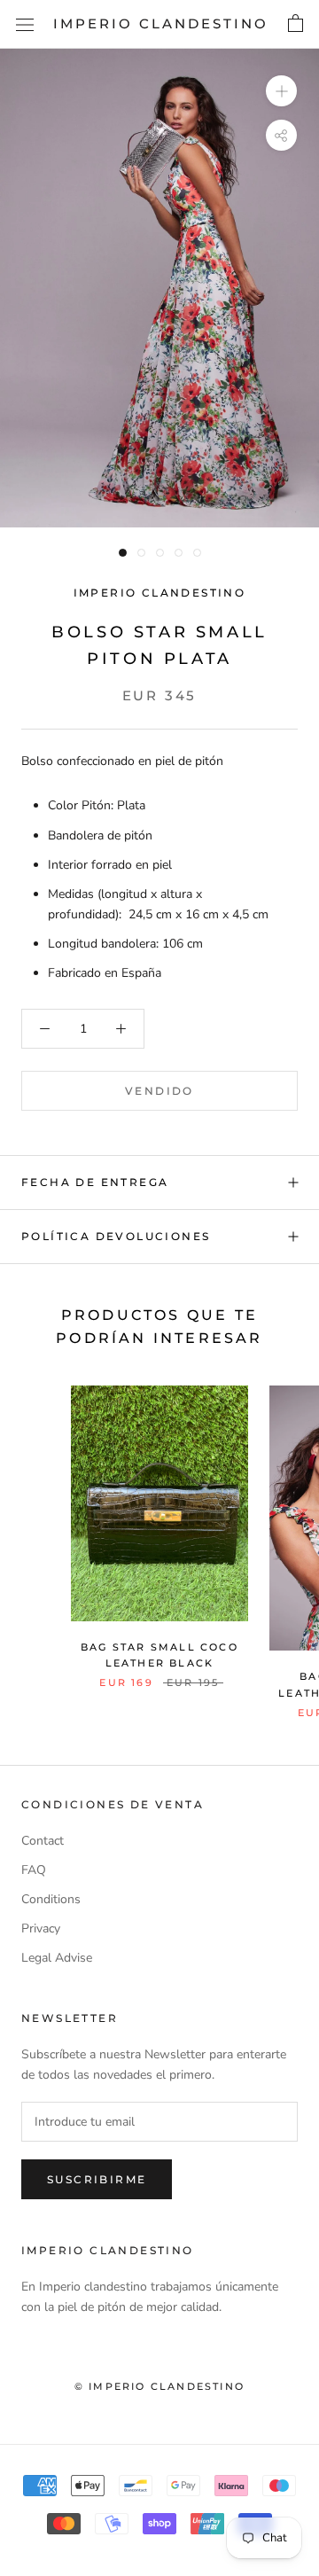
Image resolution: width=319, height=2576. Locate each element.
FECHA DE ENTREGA (95, 1182)
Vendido (159, 1091)
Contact (43, 1841)
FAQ (34, 1870)
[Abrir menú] (25, 24)
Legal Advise (57, 1958)
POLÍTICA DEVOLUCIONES (116, 1236)
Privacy (41, 1928)
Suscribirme (97, 2179)
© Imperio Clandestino (159, 2386)
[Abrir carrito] (296, 24)
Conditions (51, 1899)
